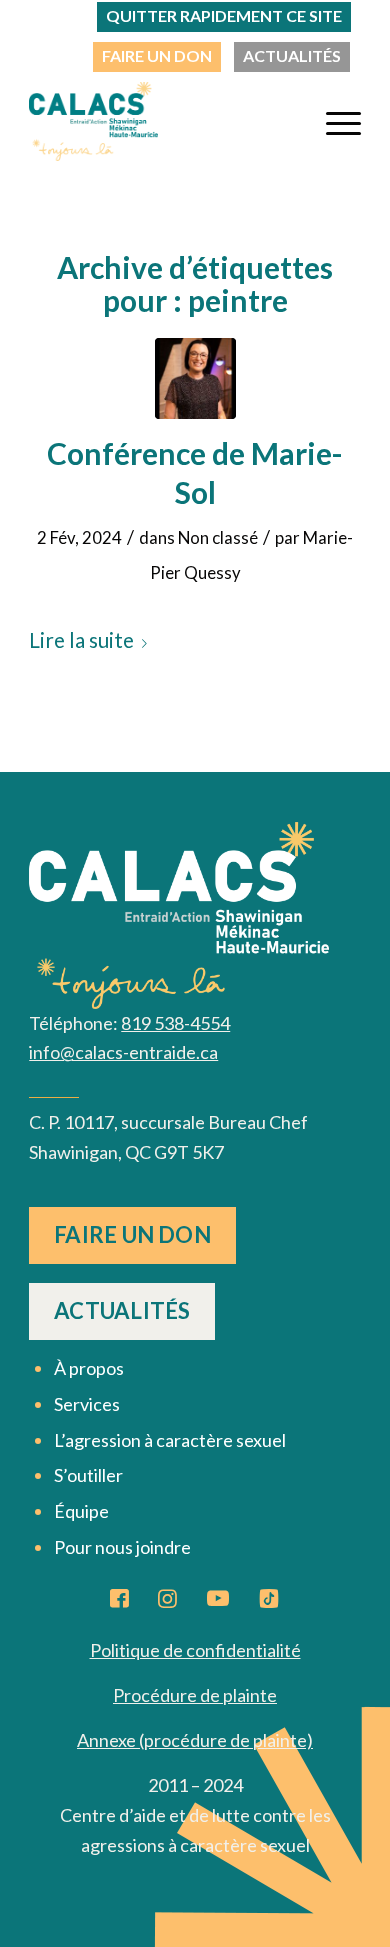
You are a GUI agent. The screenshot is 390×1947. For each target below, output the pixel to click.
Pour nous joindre (122, 1547)
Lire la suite (81, 640)
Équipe (81, 1511)
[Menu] (333, 121)
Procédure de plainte (195, 1695)
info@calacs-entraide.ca (123, 1052)
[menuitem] (157, 57)
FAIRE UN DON (157, 55)
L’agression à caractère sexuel (170, 1440)
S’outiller (88, 1475)
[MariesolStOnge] (195, 378)
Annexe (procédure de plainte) (195, 1740)
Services (87, 1404)
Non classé (218, 537)
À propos (89, 1368)
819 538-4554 (175, 1023)
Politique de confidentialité (195, 1650)
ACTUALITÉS (292, 55)
